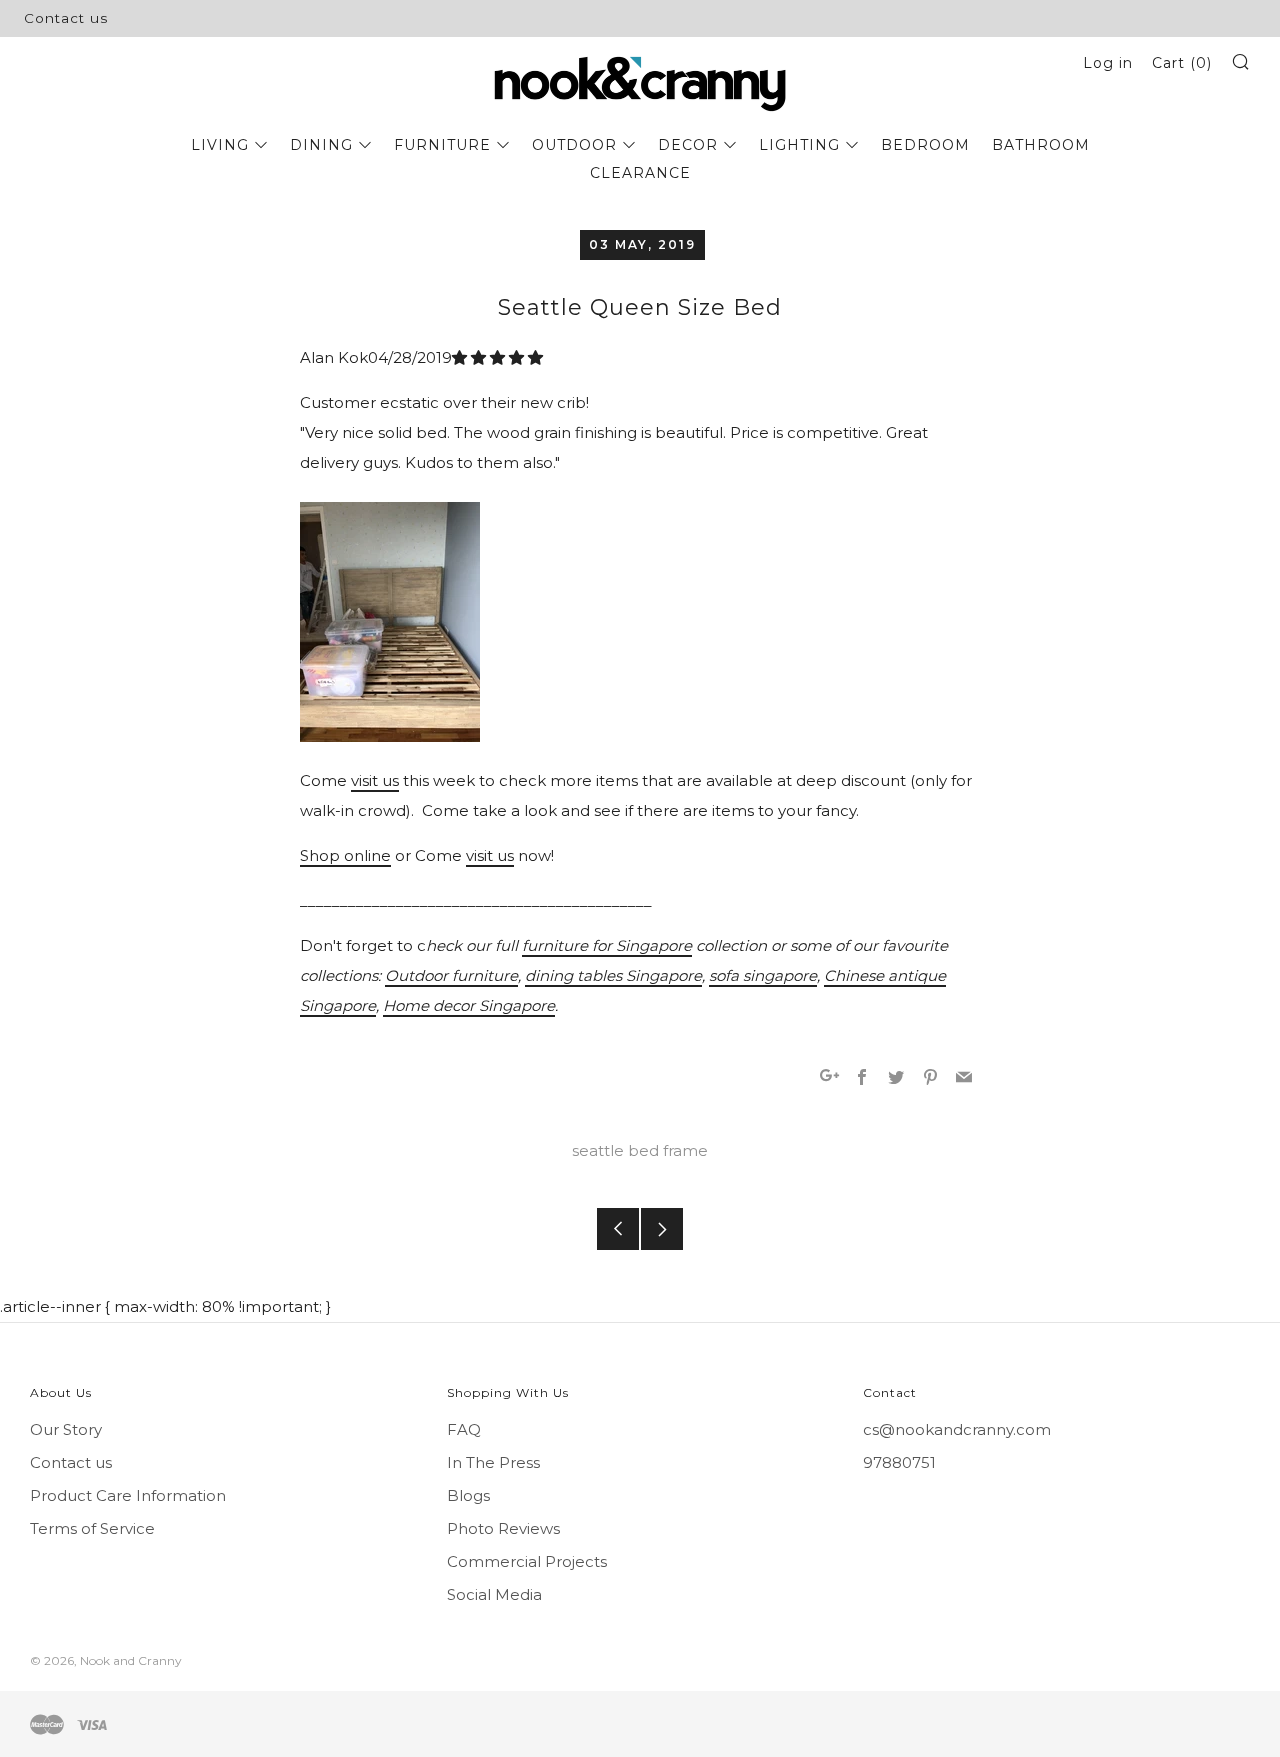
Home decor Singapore (469, 1005)
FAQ (464, 1429)
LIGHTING (799, 145)
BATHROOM (1041, 145)
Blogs (468, 1495)
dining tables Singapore (613, 975)
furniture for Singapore (607, 945)
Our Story (66, 1429)
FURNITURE (442, 145)
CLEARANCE (640, 173)
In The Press (493, 1462)
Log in (1108, 63)
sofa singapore (763, 975)
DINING (321, 145)
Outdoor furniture (451, 975)
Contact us (66, 18)
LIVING (220, 145)
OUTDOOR (574, 145)
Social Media (494, 1594)
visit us (375, 780)
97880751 (899, 1462)
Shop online (345, 855)
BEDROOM (925, 145)
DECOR (688, 145)
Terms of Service (92, 1528)
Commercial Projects (527, 1561)
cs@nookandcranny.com (957, 1429)
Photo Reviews (503, 1528)
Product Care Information (128, 1495)
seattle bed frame (640, 1150)
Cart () (1182, 63)
